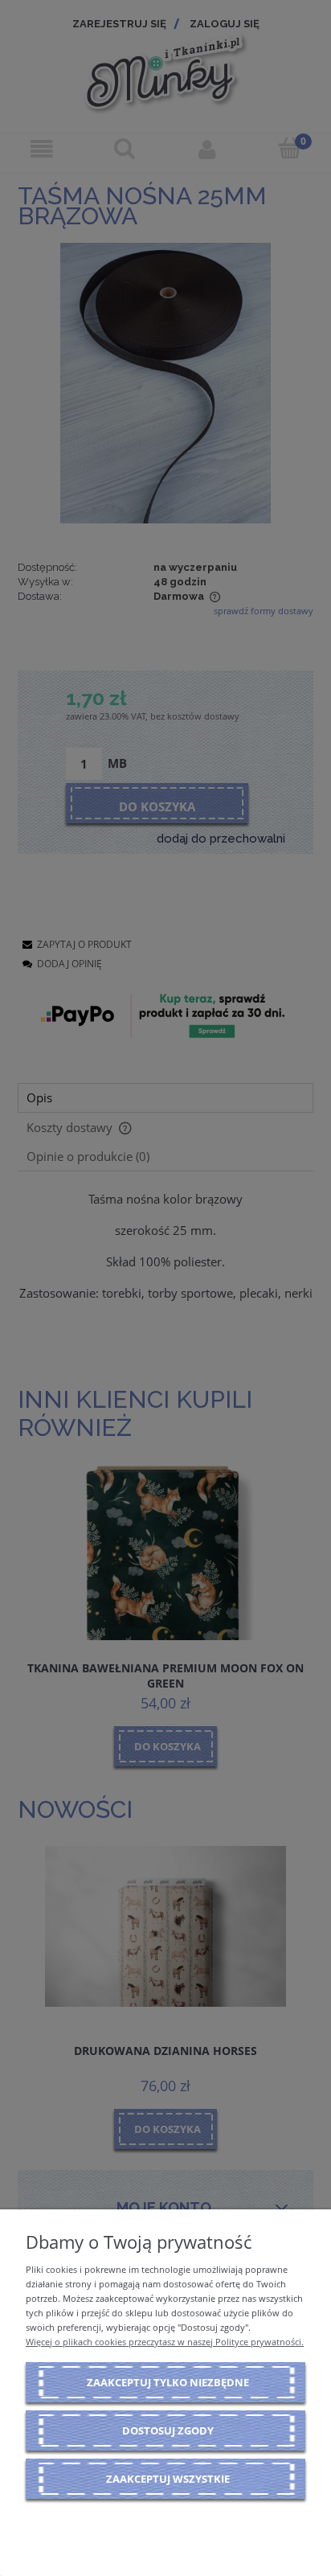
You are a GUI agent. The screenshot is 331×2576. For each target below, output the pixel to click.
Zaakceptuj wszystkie (168, 2479)
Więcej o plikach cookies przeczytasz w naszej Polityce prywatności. (165, 2342)
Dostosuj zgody (168, 2430)
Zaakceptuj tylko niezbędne (168, 2382)
